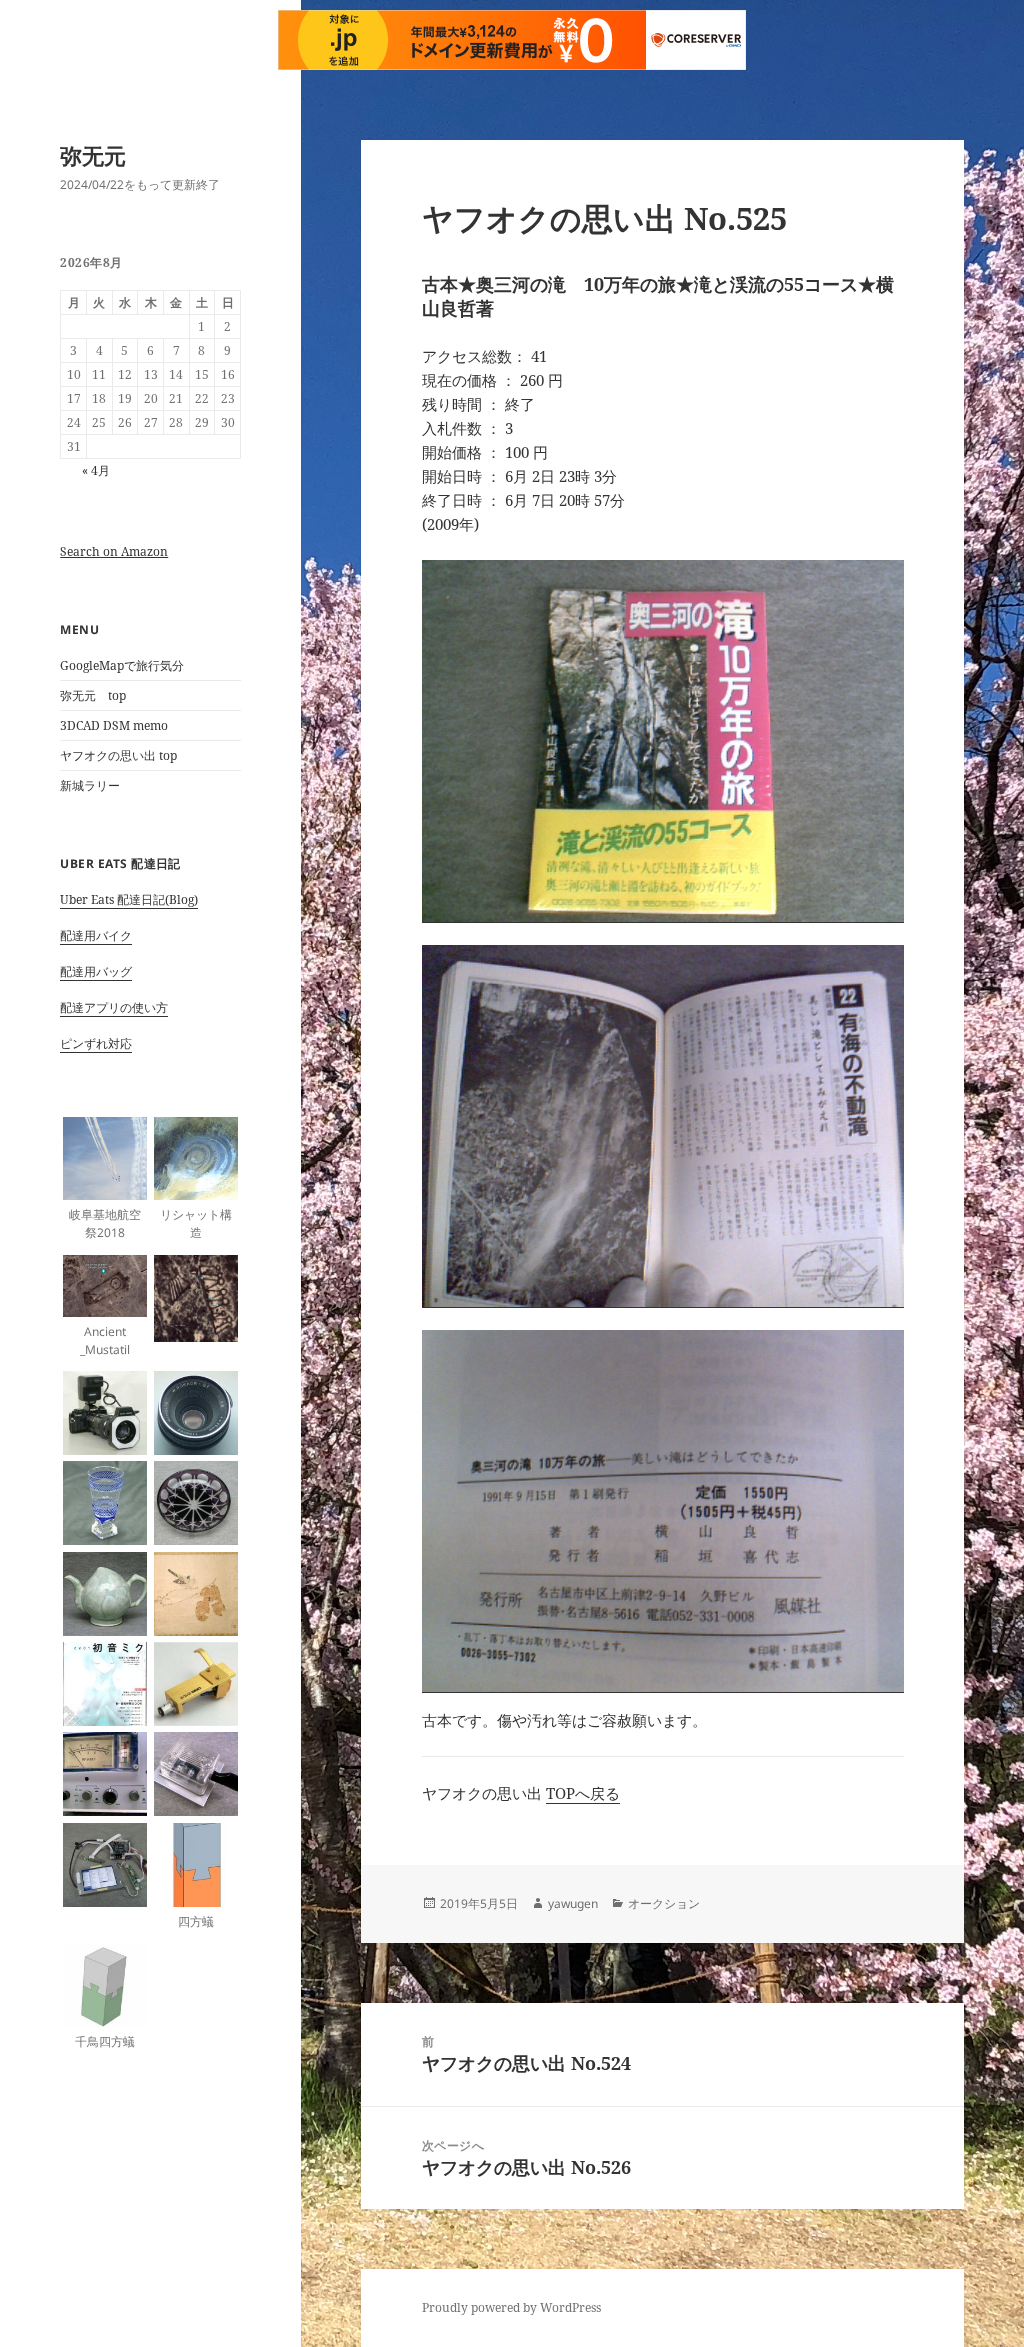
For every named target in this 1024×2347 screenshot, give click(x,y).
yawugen (573, 1903)
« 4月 (96, 470)
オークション (664, 1903)
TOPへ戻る (583, 1793)
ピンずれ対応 (96, 1043)
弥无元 (93, 155)
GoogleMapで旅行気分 (122, 665)
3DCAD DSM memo (114, 725)
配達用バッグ (96, 971)
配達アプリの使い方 (114, 1007)
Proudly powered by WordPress (511, 2307)
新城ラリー (90, 785)
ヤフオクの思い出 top (118, 755)
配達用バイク (96, 935)
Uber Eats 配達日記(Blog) (129, 899)
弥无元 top (93, 695)
